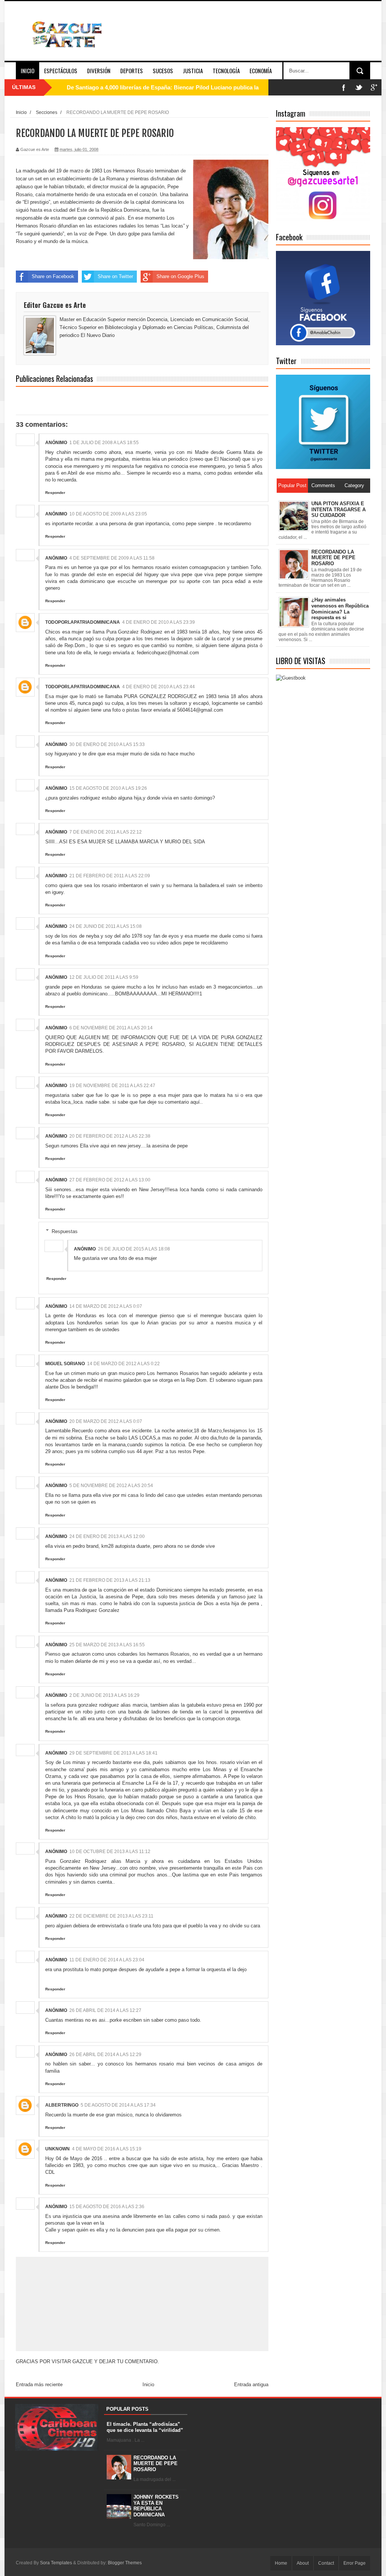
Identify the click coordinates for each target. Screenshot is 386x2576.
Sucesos (163, 71)
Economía (261, 71)
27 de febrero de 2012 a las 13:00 (110, 1180)
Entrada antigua (251, 2385)
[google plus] (374, 87)
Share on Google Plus (180, 276)
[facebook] (344, 87)
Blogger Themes (125, 2563)
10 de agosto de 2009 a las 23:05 (108, 514)
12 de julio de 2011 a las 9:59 (104, 977)
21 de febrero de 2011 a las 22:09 (110, 876)
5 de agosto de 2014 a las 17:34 (118, 2105)
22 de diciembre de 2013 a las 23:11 (111, 1916)
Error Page (355, 2563)
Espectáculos (61, 71)
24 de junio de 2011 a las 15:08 (106, 926)
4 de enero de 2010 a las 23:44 (159, 687)
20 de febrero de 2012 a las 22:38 (110, 1136)
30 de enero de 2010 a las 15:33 (107, 744)
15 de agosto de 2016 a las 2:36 (107, 2207)
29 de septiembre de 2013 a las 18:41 (113, 1753)
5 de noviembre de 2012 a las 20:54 (111, 1486)
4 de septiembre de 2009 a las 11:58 (112, 558)
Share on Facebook (53, 276)
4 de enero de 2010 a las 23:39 (159, 622)
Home (281, 2563)
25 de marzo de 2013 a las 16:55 (107, 1645)
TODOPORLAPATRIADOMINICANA (83, 622)
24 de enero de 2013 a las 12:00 (107, 1536)
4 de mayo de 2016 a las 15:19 (107, 2149)
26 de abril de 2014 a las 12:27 (105, 2010)
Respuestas (65, 1231)
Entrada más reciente (39, 2385)
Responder (55, 493)
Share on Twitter (115, 276)
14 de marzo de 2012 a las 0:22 (123, 1364)
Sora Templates (56, 2563)
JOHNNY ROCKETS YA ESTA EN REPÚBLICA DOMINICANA (156, 2506)
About (303, 2563)
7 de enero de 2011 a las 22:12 (106, 832)
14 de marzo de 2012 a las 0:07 (106, 1306)
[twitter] (359, 87)
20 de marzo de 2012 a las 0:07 (106, 1421)
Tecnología (226, 71)
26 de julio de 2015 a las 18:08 (134, 1249)
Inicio (28, 71)
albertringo (62, 2105)
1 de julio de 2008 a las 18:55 (104, 443)
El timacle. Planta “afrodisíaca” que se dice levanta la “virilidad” (145, 2427)
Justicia (193, 71)
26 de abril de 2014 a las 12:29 (105, 2055)
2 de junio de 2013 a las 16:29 (104, 1695)
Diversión (99, 71)
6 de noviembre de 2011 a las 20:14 (111, 1028)
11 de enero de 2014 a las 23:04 (107, 1960)
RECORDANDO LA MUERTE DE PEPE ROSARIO (155, 2464)
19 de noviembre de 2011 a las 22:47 (112, 1086)
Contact (326, 2563)
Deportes (132, 71)
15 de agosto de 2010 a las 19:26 (108, 788)
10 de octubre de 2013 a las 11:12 (110, 1852)
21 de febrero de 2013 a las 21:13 (110, 1580)
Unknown (57, 2149)
